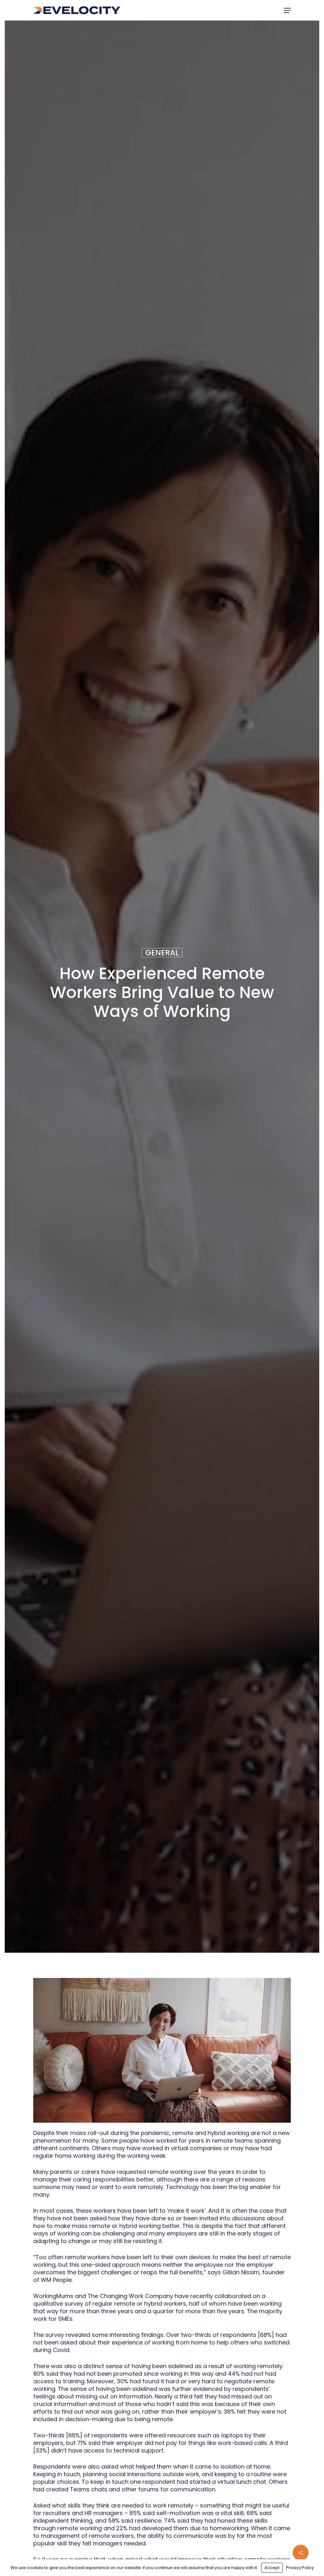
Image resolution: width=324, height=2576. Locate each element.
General (162, 952)
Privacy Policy (300, 2568)
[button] (287, 10)
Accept (272, 2568)
